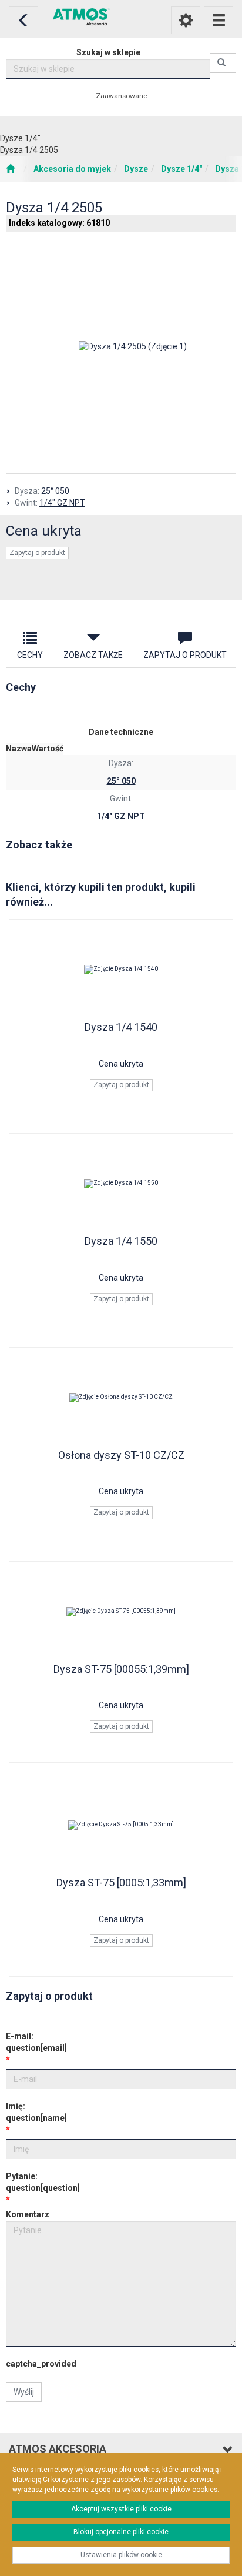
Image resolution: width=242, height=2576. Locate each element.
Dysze (136, 169)
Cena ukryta (44, 531)
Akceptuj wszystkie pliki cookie (121, 2509)
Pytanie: (43, 2182)
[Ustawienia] (186, 20)
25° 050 (55, 491)
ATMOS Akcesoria (58, 2449)
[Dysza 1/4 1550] (121, 1184)
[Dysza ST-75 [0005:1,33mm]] (121, 1825)
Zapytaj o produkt (37, 553)
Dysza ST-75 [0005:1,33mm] (121, 1882)
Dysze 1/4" (181, 169)
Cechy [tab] (30, 655)
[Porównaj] (121, 582)
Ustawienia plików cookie (121, 2555)
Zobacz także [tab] (93, 655)
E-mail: (36, 2042)
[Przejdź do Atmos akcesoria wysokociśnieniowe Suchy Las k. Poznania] (10, 169)
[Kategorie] (219, 20)
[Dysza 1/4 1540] (121, 970)
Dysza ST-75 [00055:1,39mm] (121, 1669)
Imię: (36, 2112)
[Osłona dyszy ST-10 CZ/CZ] (121, 1398)
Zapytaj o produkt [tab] (185, 655)
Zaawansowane (121, 96)
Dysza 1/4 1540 (121, 1027)
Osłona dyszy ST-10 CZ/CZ (121, 1455)
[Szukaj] (223, 63)
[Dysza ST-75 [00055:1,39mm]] (121, 1612)
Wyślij (24, 2392)
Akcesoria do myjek (72, 169)
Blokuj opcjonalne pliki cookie (121, 2532)
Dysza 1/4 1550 (121, 1241)
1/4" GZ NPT (62, 503)
